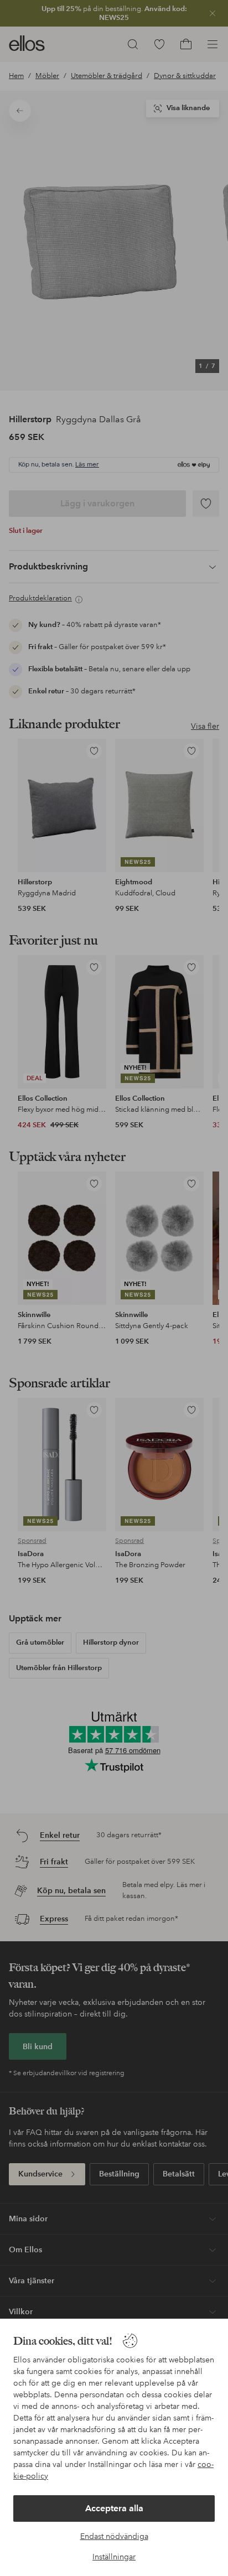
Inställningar (114, 2557)
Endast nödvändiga (114, 2536)
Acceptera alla (114, 2508)
